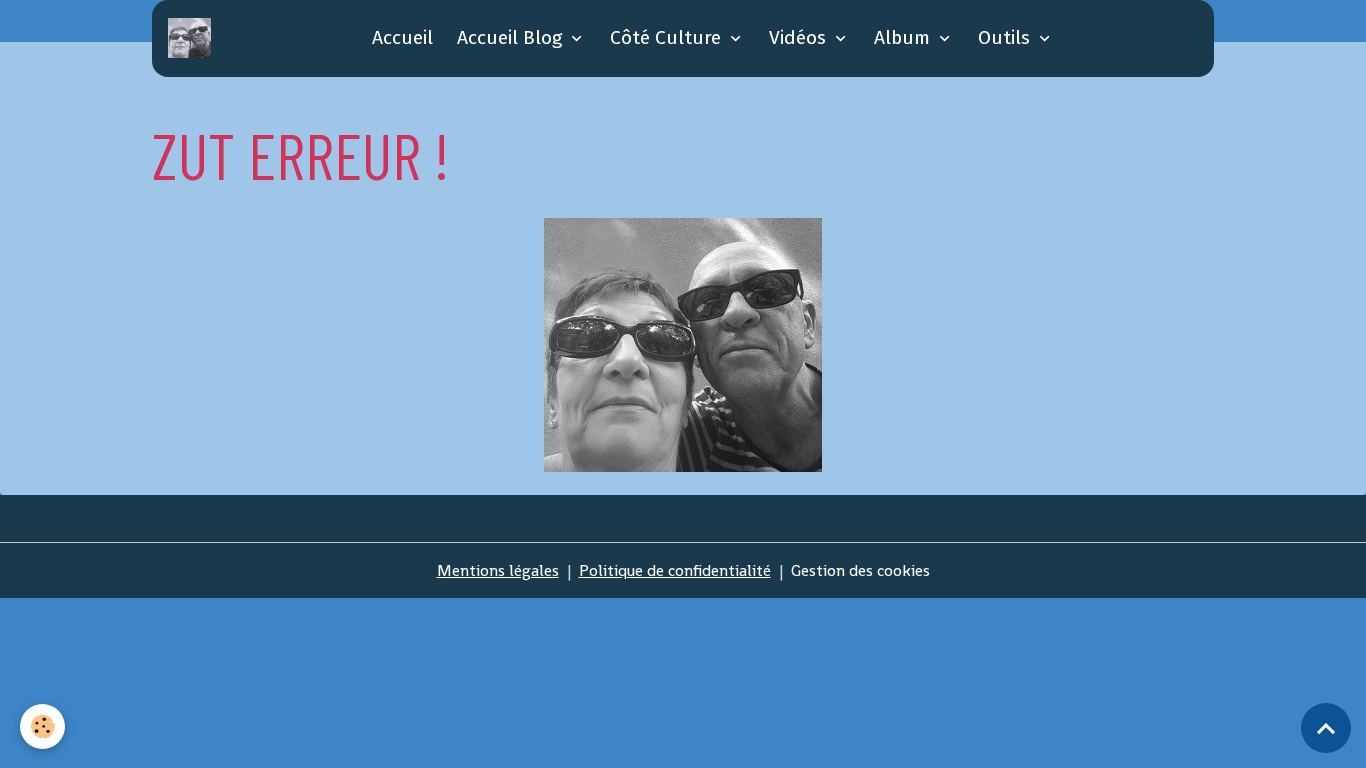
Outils (1006, 37)
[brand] (193, 38)
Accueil (402, 37)
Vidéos (800, 37)
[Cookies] (42, 726)
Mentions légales (498, 570)
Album (904, 37)
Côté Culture (668, 37)
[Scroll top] (1326, 728)
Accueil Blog (512, 37)
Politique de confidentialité (675, 570)
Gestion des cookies (860, 570)
